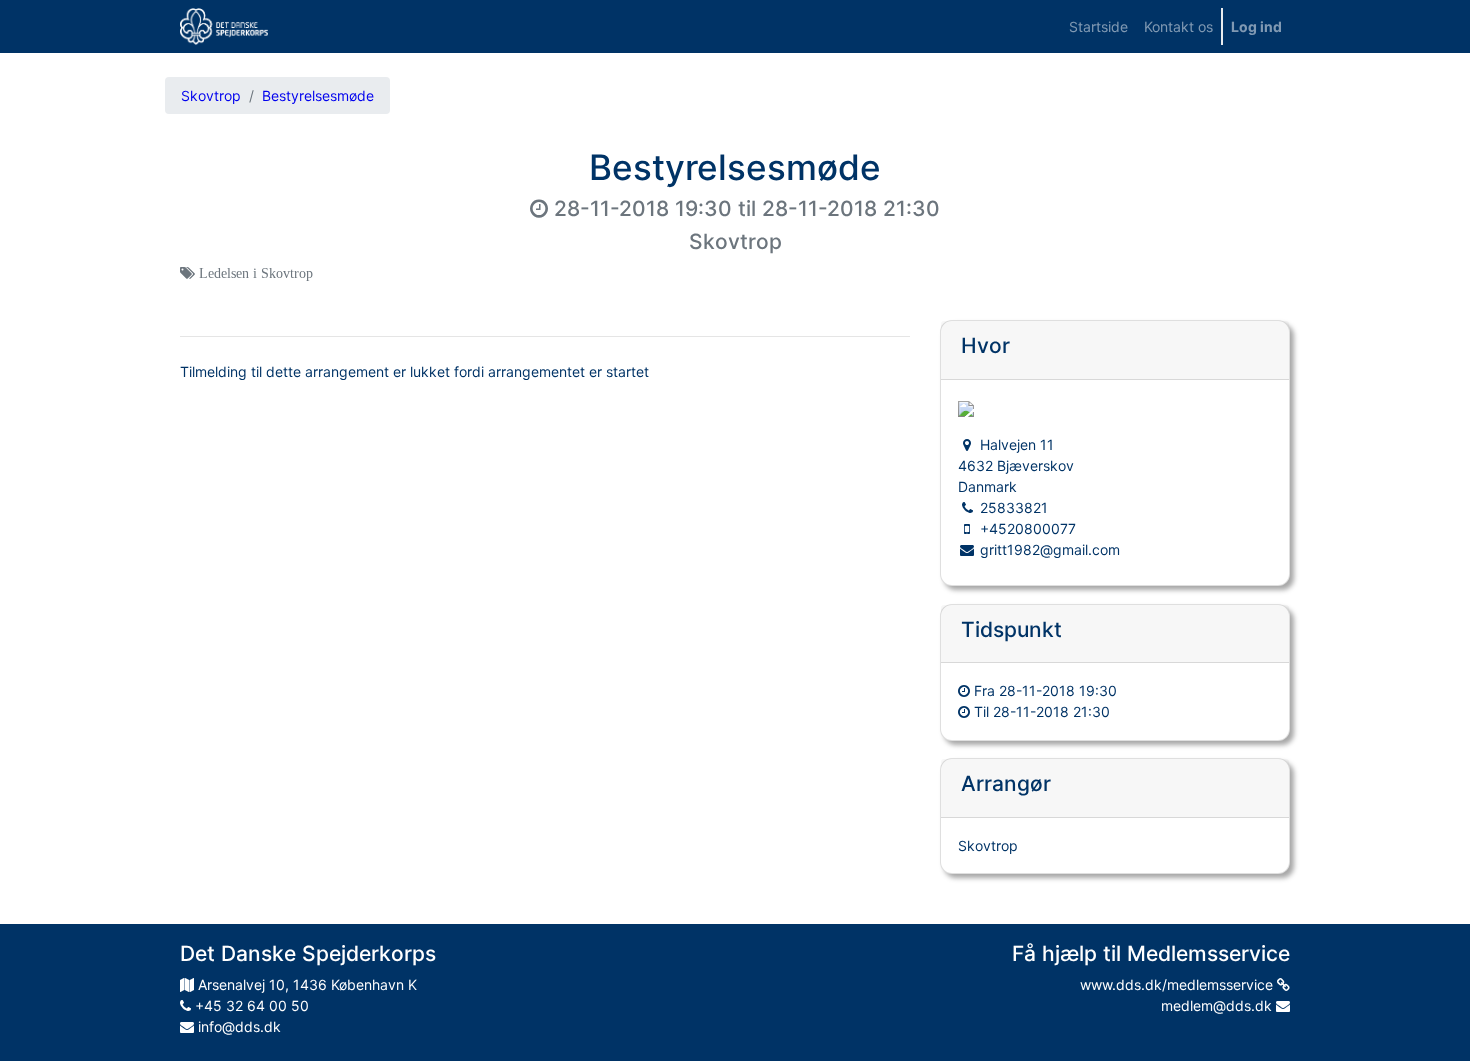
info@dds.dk (237, 1026)
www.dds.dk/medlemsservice (1178, 984)
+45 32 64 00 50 (250, 1005)
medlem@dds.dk (1218, 1005)
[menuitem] (1098, 26)
